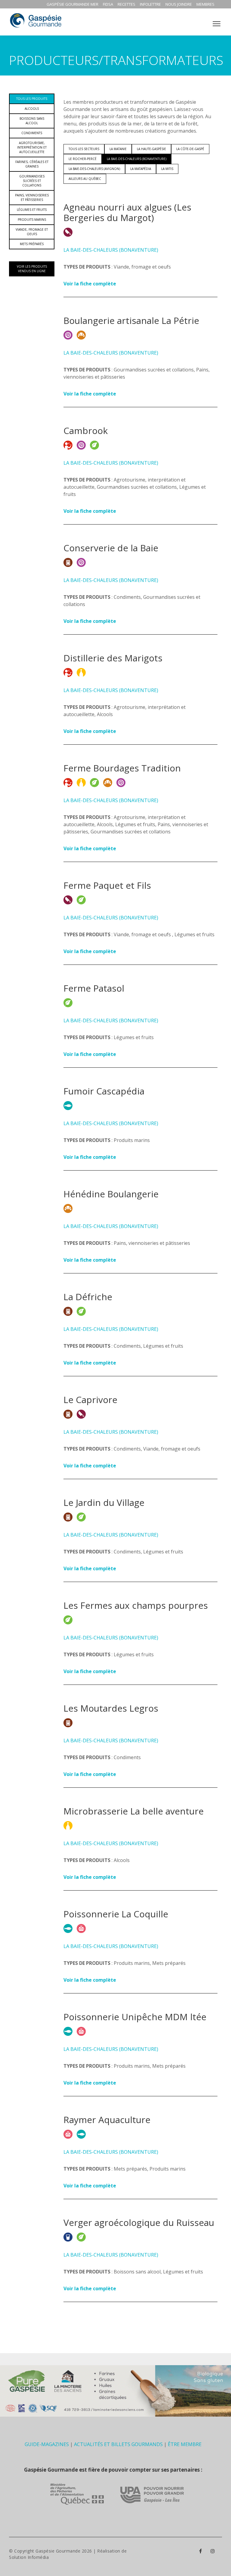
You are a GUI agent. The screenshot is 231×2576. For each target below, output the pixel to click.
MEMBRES (205, 4)
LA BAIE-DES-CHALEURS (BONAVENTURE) (137, 159)
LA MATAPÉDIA (141, 169)
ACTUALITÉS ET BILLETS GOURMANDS (118, 2444)
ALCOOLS (32, 109)
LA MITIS (167, 169)
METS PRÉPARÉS (32, 244)
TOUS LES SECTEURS (84, 149)
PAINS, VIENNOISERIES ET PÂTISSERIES (32, 197)
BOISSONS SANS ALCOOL (32, 121)
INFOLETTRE (150, 4)
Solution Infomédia (29, 2557)
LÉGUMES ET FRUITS (32, 210)
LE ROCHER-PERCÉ (83, 159)
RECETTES (126, 4)
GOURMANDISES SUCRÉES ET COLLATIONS (32, 181)
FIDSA (108, 4)
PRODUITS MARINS (32, 220)
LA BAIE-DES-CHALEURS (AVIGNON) (94, 169)
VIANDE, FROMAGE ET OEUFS (32, 232)
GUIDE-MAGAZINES (47, 2444)
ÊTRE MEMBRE (185, 2444)
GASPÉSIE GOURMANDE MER (72, 4)
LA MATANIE (118, 149)
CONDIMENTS (32, 133)
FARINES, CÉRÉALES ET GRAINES (32, 164)
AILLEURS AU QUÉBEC (85, 179)
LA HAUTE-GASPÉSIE (151, 149)
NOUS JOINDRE (179, 4)
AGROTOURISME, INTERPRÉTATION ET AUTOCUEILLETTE (32, 147)
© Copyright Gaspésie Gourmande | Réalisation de (68, 2551)
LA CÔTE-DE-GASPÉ (190, 149)
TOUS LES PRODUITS (32, 99)
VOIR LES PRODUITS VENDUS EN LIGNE (32, 269)
